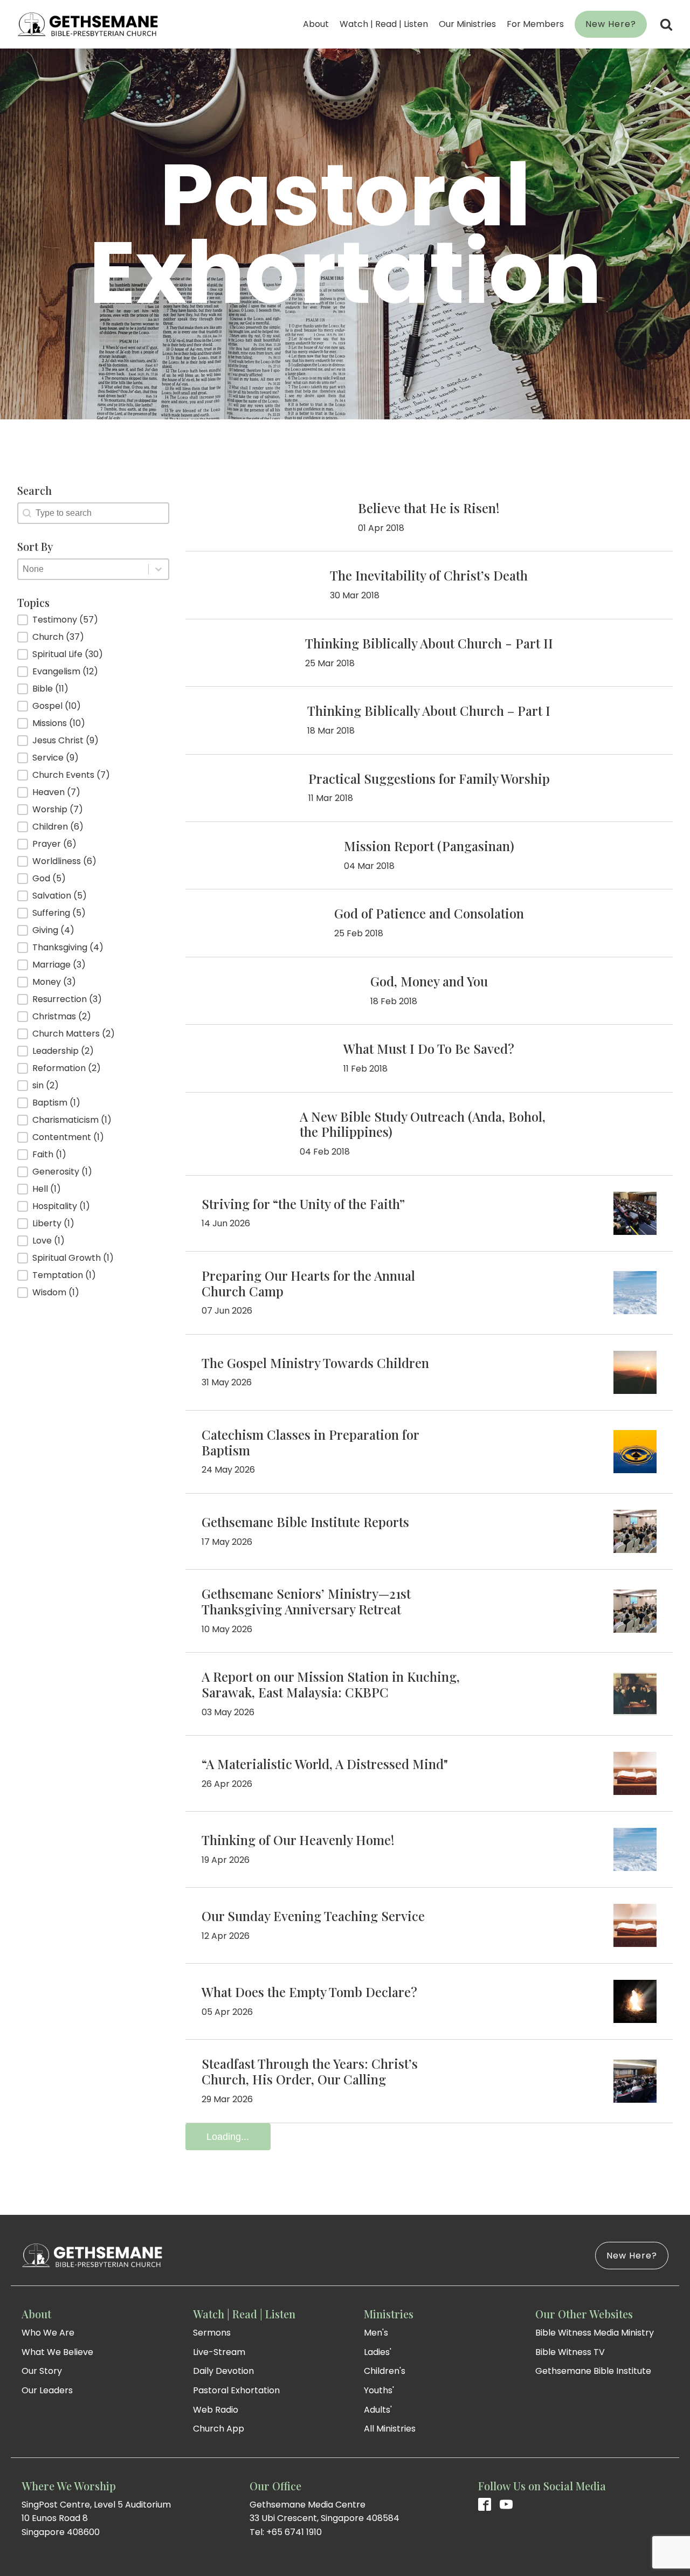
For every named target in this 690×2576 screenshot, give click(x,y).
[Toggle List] (158, 569)
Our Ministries (467, 24)
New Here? (611, 24)
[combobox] (83, 569)
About (316, 24)
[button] (93, 620)
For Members (535, 24)
